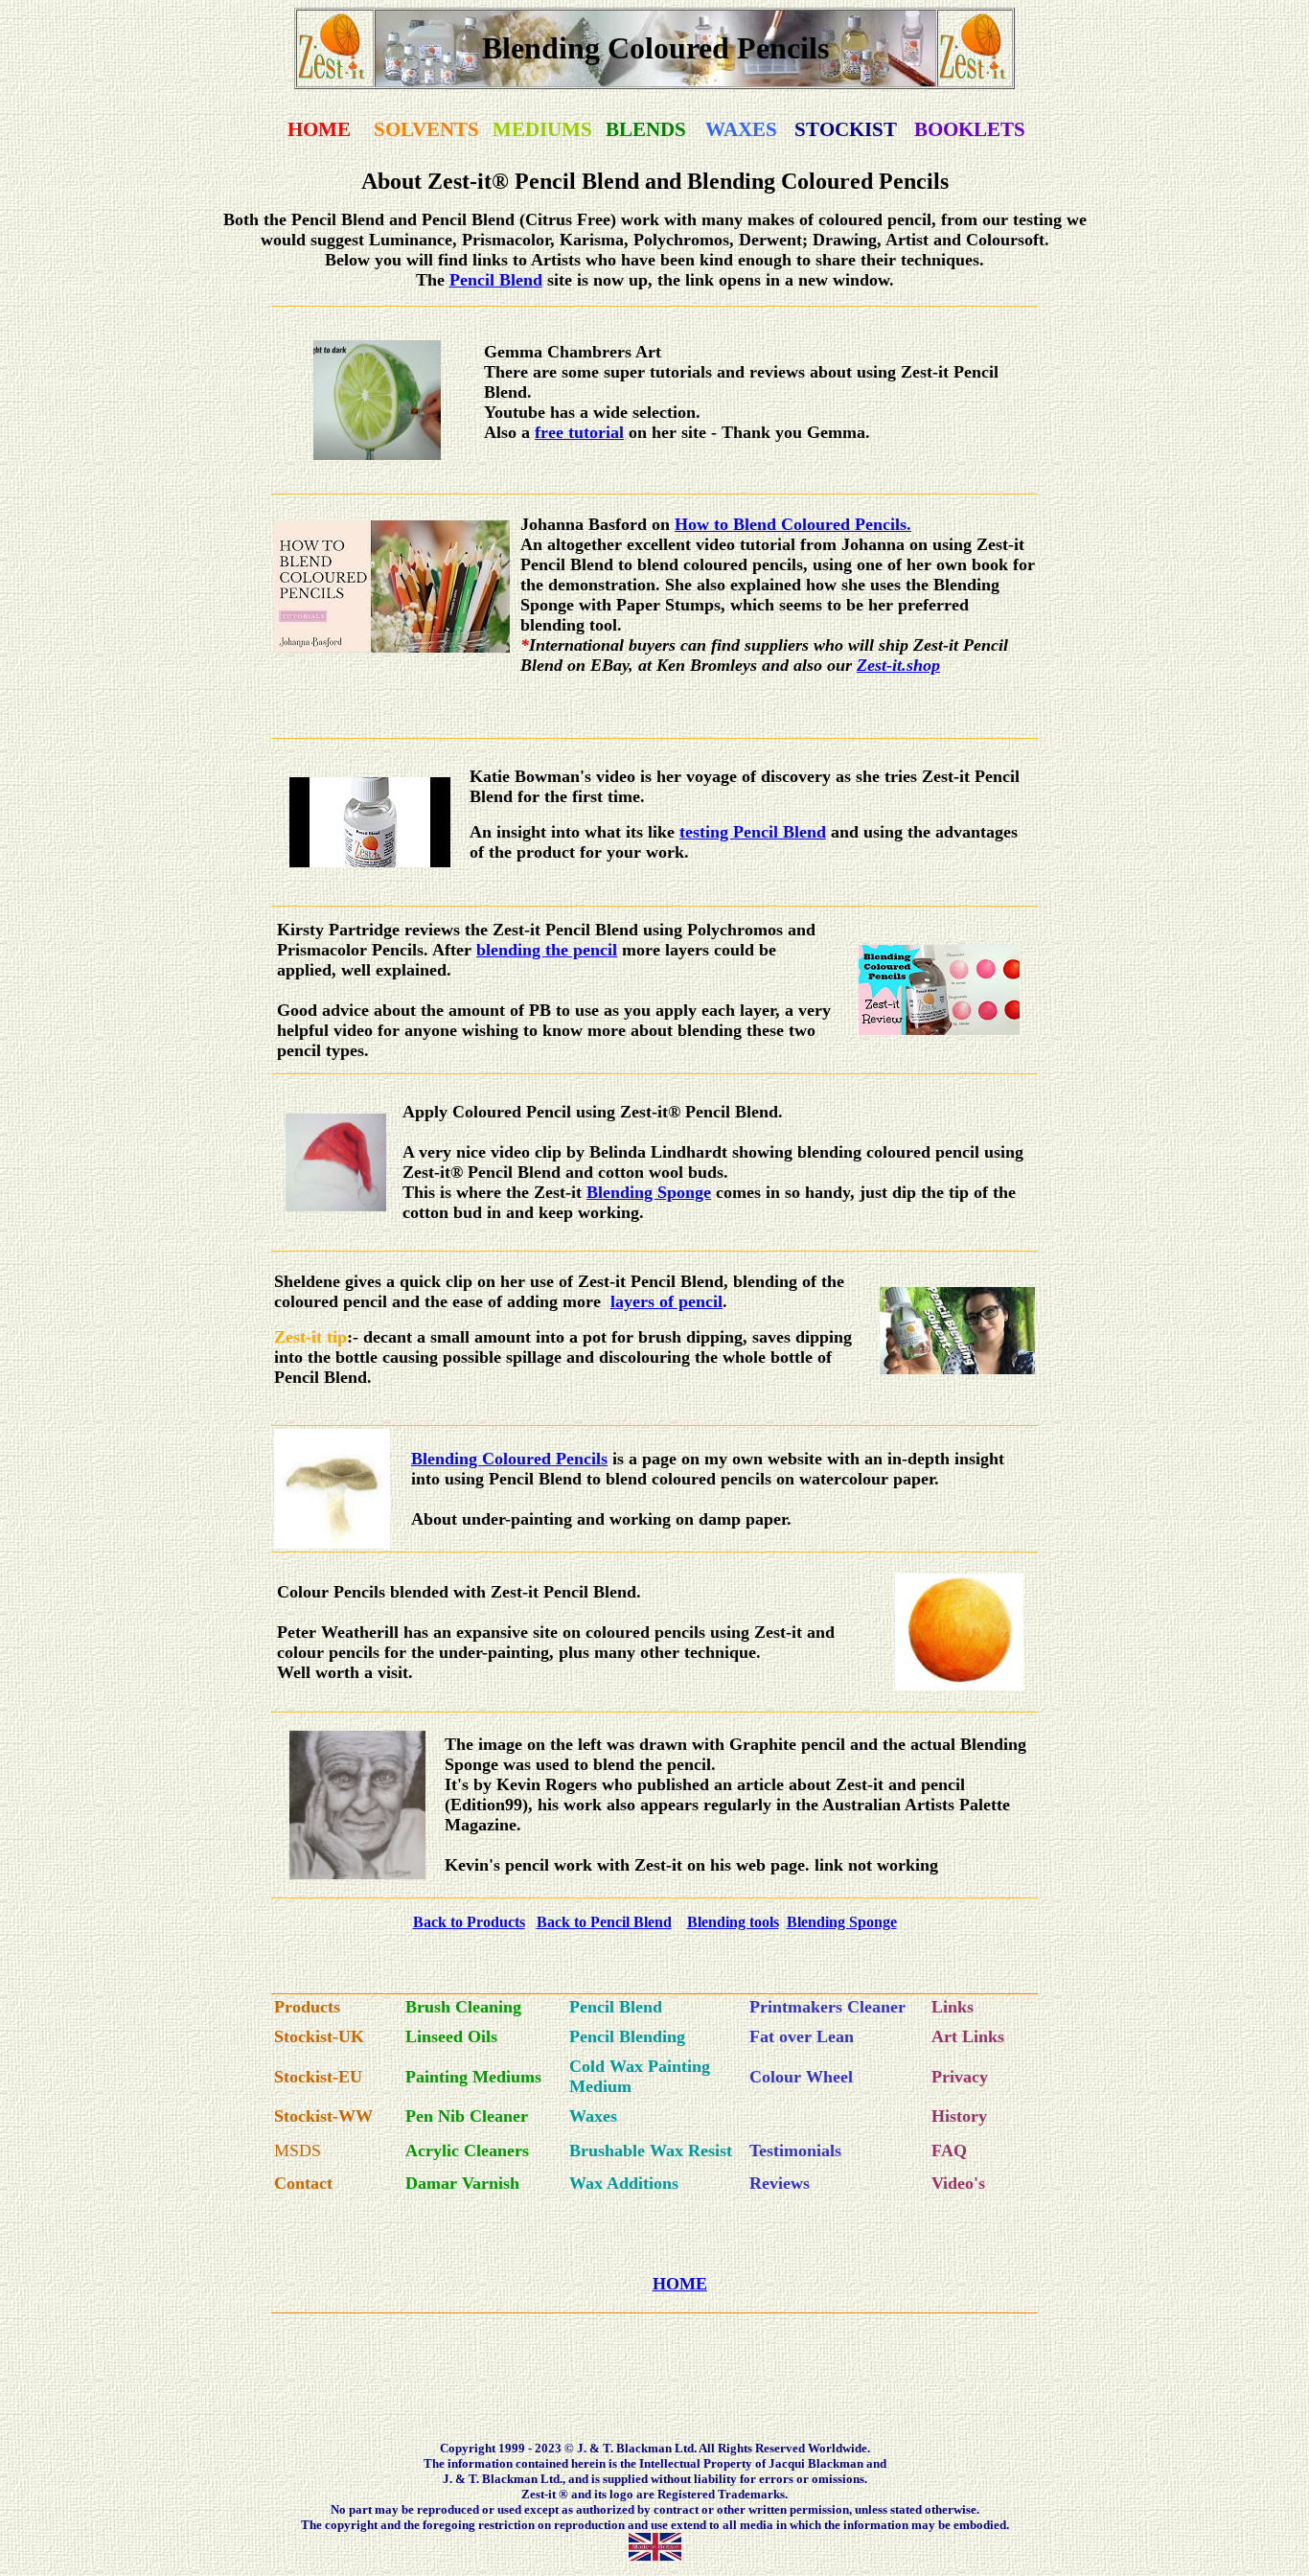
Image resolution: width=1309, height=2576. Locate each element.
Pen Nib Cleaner (467, 2116)
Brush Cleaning (463, 2007)
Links (953, 2007)
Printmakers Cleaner (827, 2007)
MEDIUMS (542, 129)
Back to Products (469, 1922)
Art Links (968, 2036)
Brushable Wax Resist (651, 2150)
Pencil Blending (627, 2036)
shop (923, 665)
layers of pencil (666, 1301)
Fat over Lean (802, 2036)
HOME (319, 129)
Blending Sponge (649, 1192)
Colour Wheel (801, 2077)
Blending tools (733, 1922)
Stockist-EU (318, 2077)
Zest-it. (882, 665)
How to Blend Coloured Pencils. (793, 524)
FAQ (949, 2150)
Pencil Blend (496, 280)
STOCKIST (846, 129)
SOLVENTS (426, 129)
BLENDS (646, 129)
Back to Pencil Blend (604, 1922)
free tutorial (579, 432)
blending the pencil (547, 950)
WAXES (741, 129)
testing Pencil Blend (753, 832)
